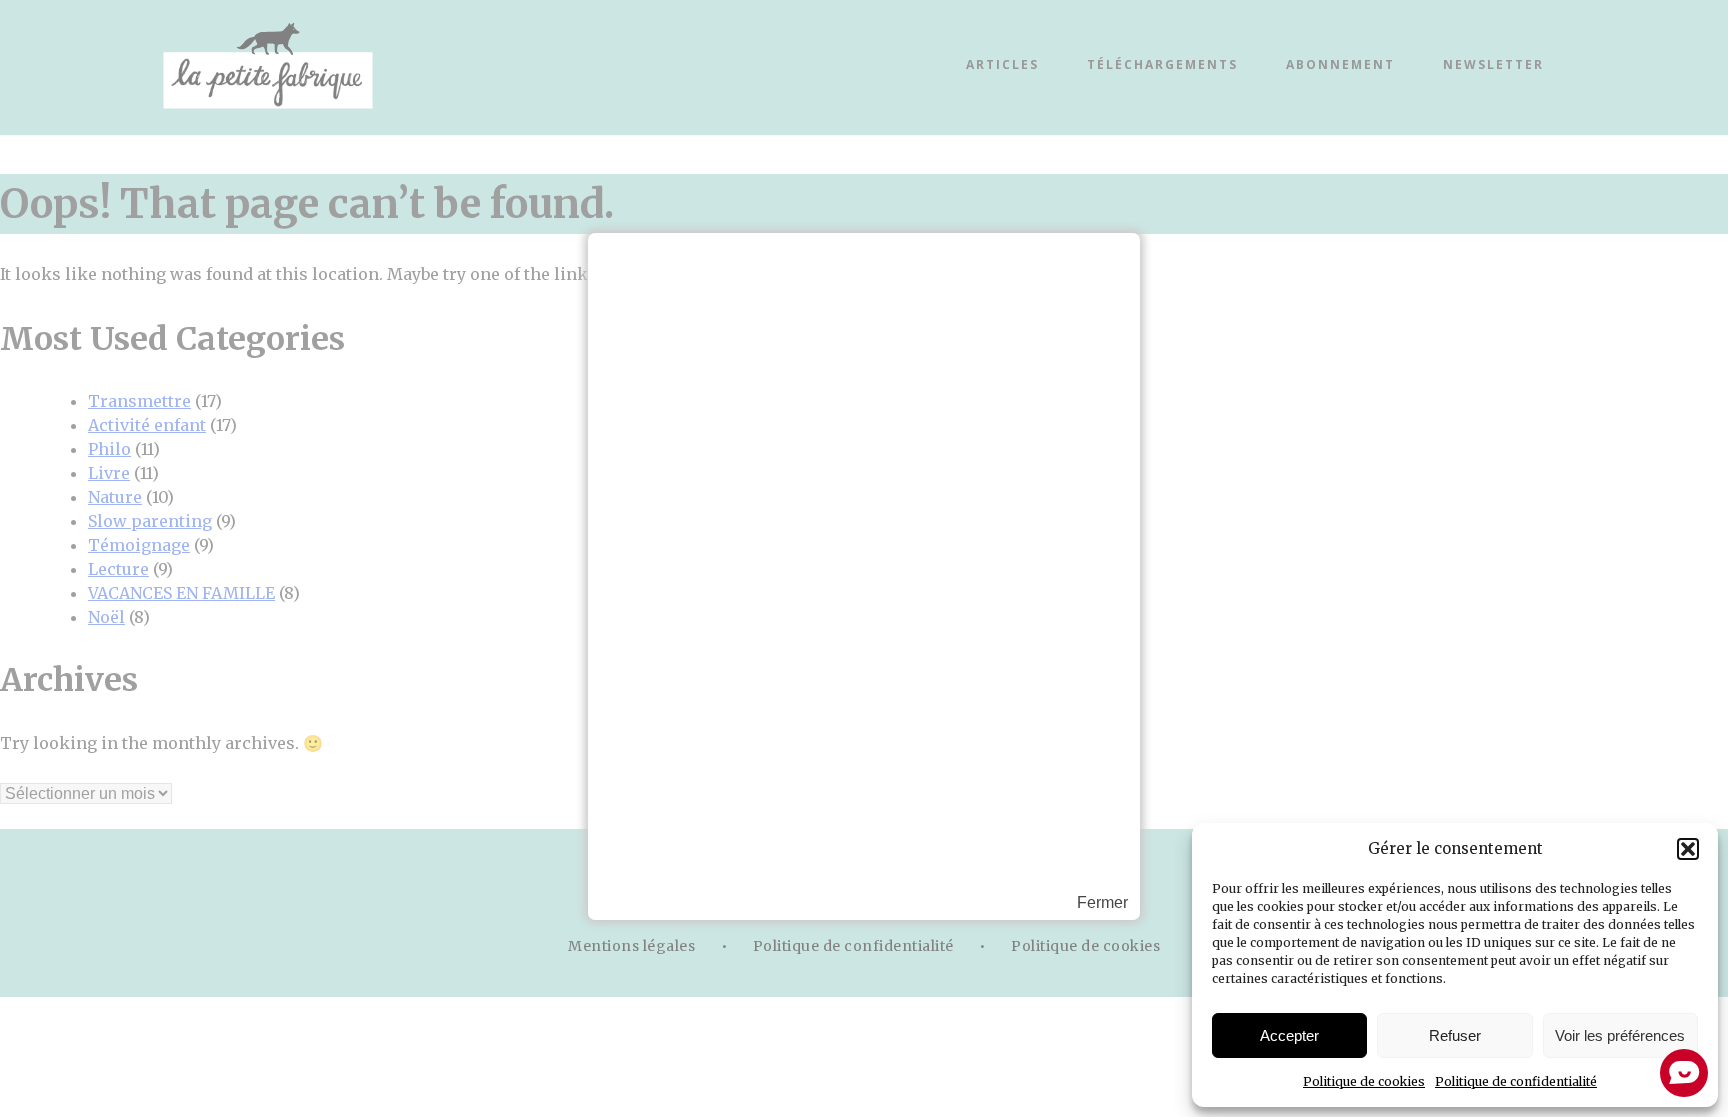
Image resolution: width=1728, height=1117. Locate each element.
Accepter (1289, 1035)
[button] (1688, 849)
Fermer (1102, 903)
